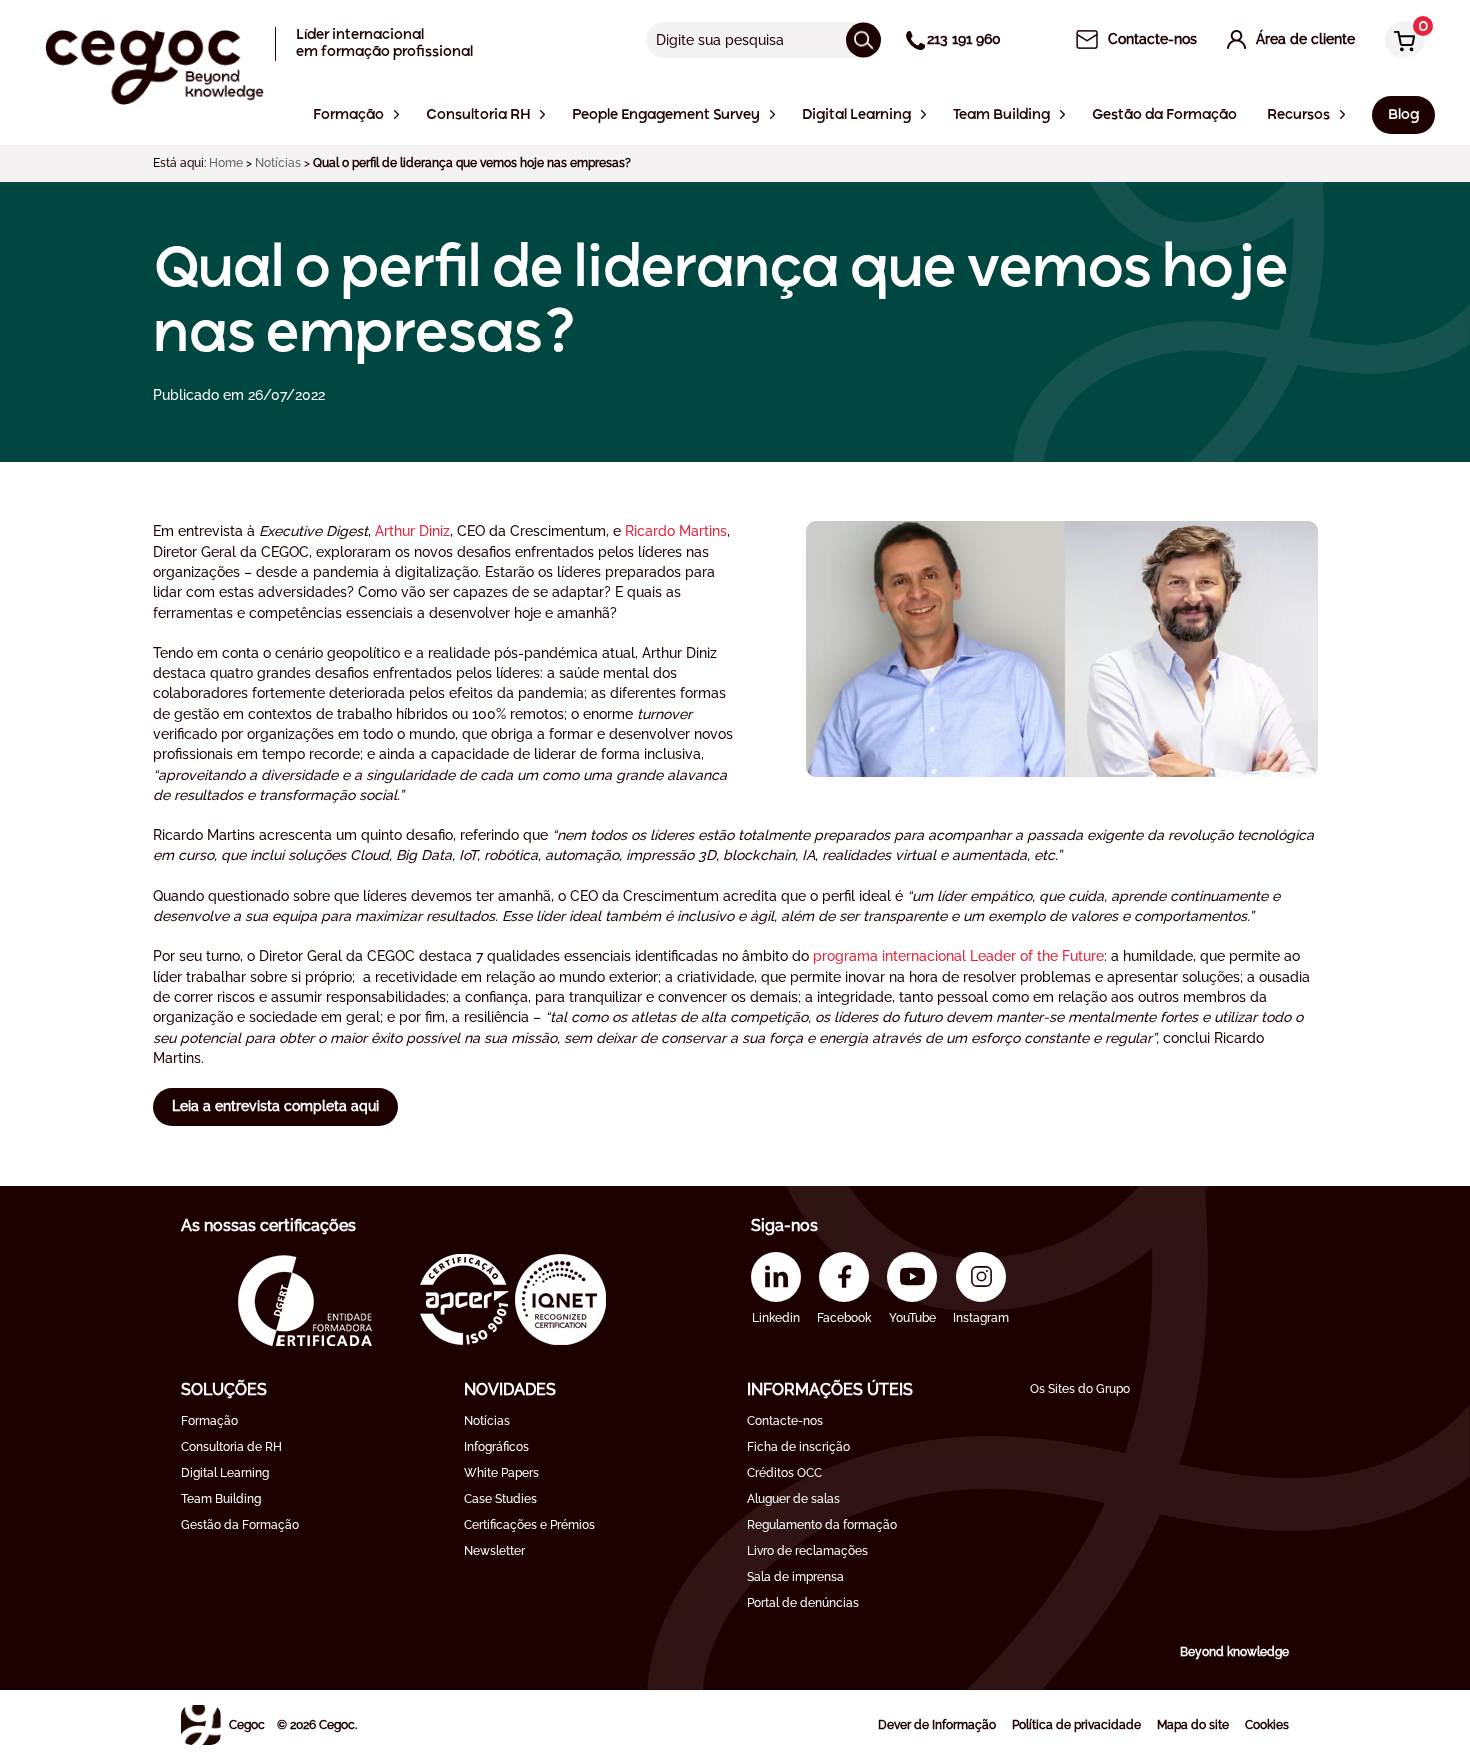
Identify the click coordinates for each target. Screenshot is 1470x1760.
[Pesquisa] (863, 39)
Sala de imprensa (795, 1577)
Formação (209, 1421)
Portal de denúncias (803, 1603)
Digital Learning (225, 1473)
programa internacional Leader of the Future (958, 956)
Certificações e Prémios (529, 1525)
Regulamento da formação (822, 1525)
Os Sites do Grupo (1080, 1389)
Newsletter (494, 1551)
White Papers (501, 1473)
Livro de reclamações (807, 1551)
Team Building (221, 1499)
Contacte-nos (785, 1421)
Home (226, 163)
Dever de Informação (937, 1725)
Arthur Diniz (412, 531)
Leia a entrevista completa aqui (275, 1106)
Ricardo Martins (676, 531)
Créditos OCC (784, 1473)
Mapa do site (1193, 1725)
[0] (1400, 41)
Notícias (278, 163)
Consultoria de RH (231, 1447)
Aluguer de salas (793, 1499)
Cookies (1267, 1725)
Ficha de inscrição (798, 1447)
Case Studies (500, 1499)
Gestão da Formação (240, 1525)
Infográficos (496, 1447)
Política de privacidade (1076, 1725)
